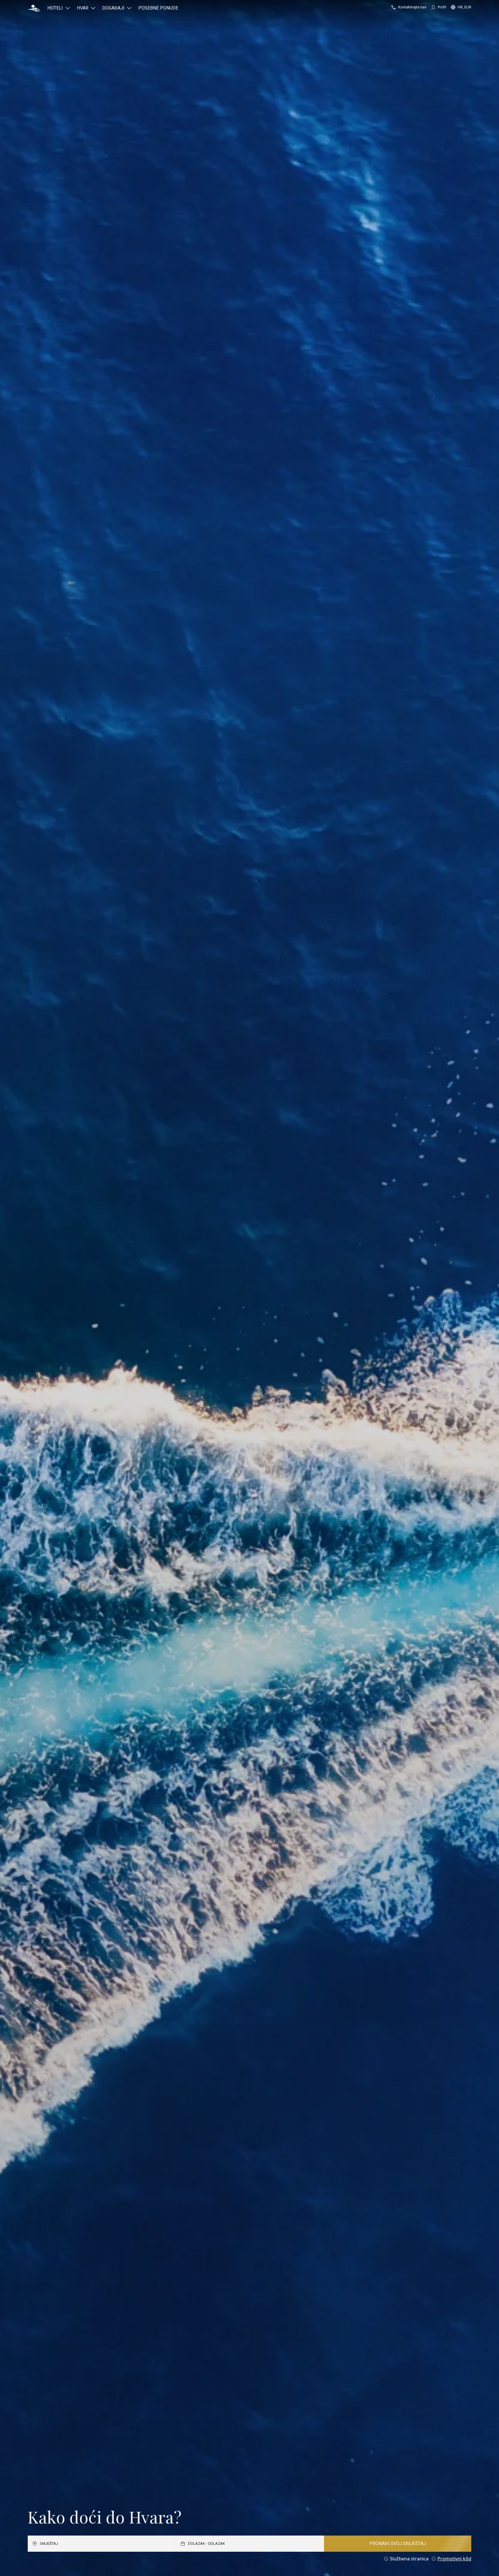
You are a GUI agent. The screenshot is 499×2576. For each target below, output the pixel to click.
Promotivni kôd (454, 2559)
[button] (34, 8)
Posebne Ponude (158, 8)
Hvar (83, 8)
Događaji (113, 8)
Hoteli (55, 8)
